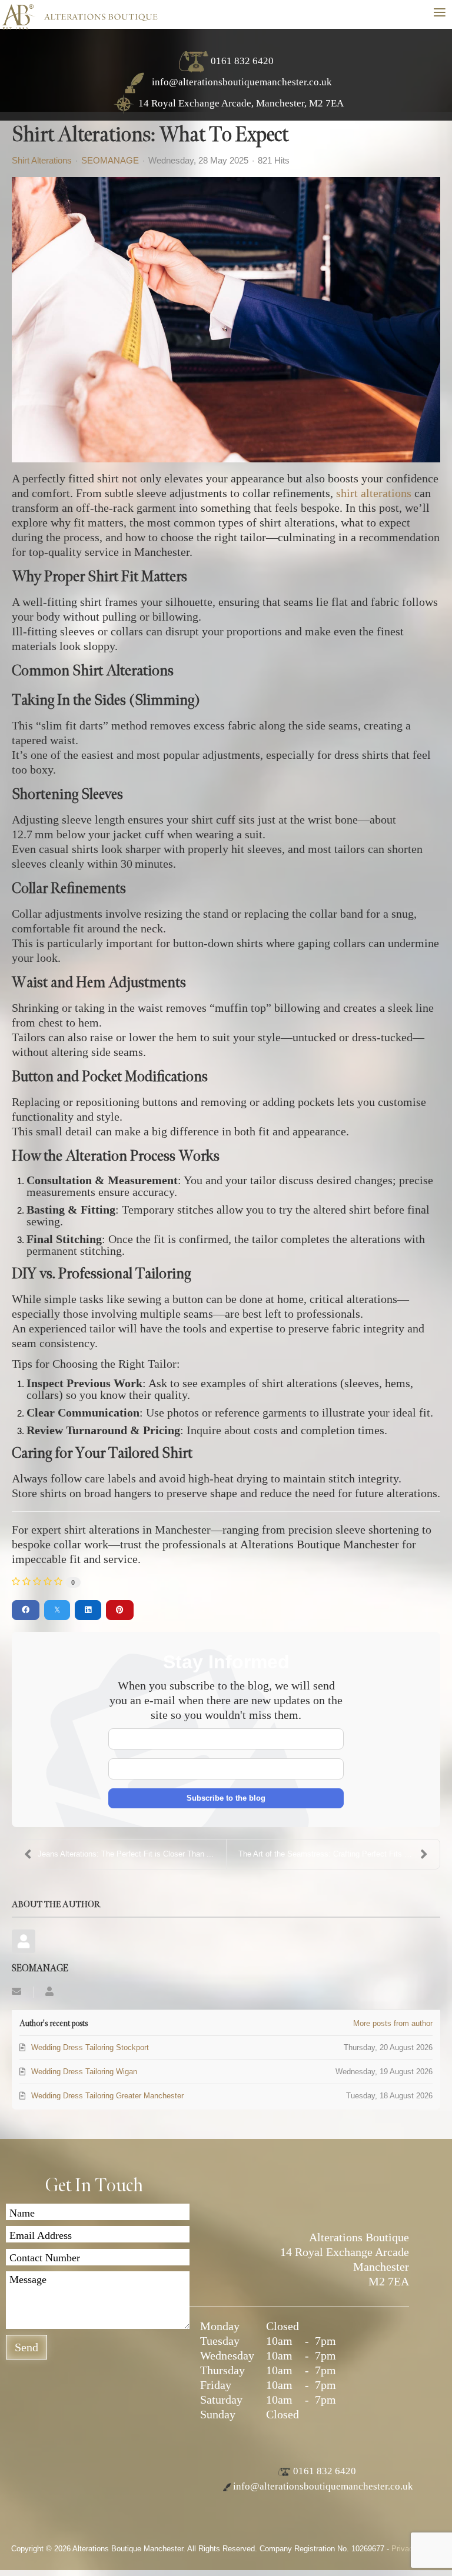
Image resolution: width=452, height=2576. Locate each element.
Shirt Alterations (42, 161)
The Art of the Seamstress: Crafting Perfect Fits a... (327, 1854)
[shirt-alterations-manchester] (226, 320)
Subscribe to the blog (226, 1798)
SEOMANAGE (110, 160)
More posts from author (393, 2023)
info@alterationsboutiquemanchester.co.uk (241, 82)
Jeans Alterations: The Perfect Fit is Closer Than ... (126, 1854)
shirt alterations (374, 493)
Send (26, 2347)
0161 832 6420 (242, 61)
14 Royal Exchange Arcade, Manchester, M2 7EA (241, 103)
